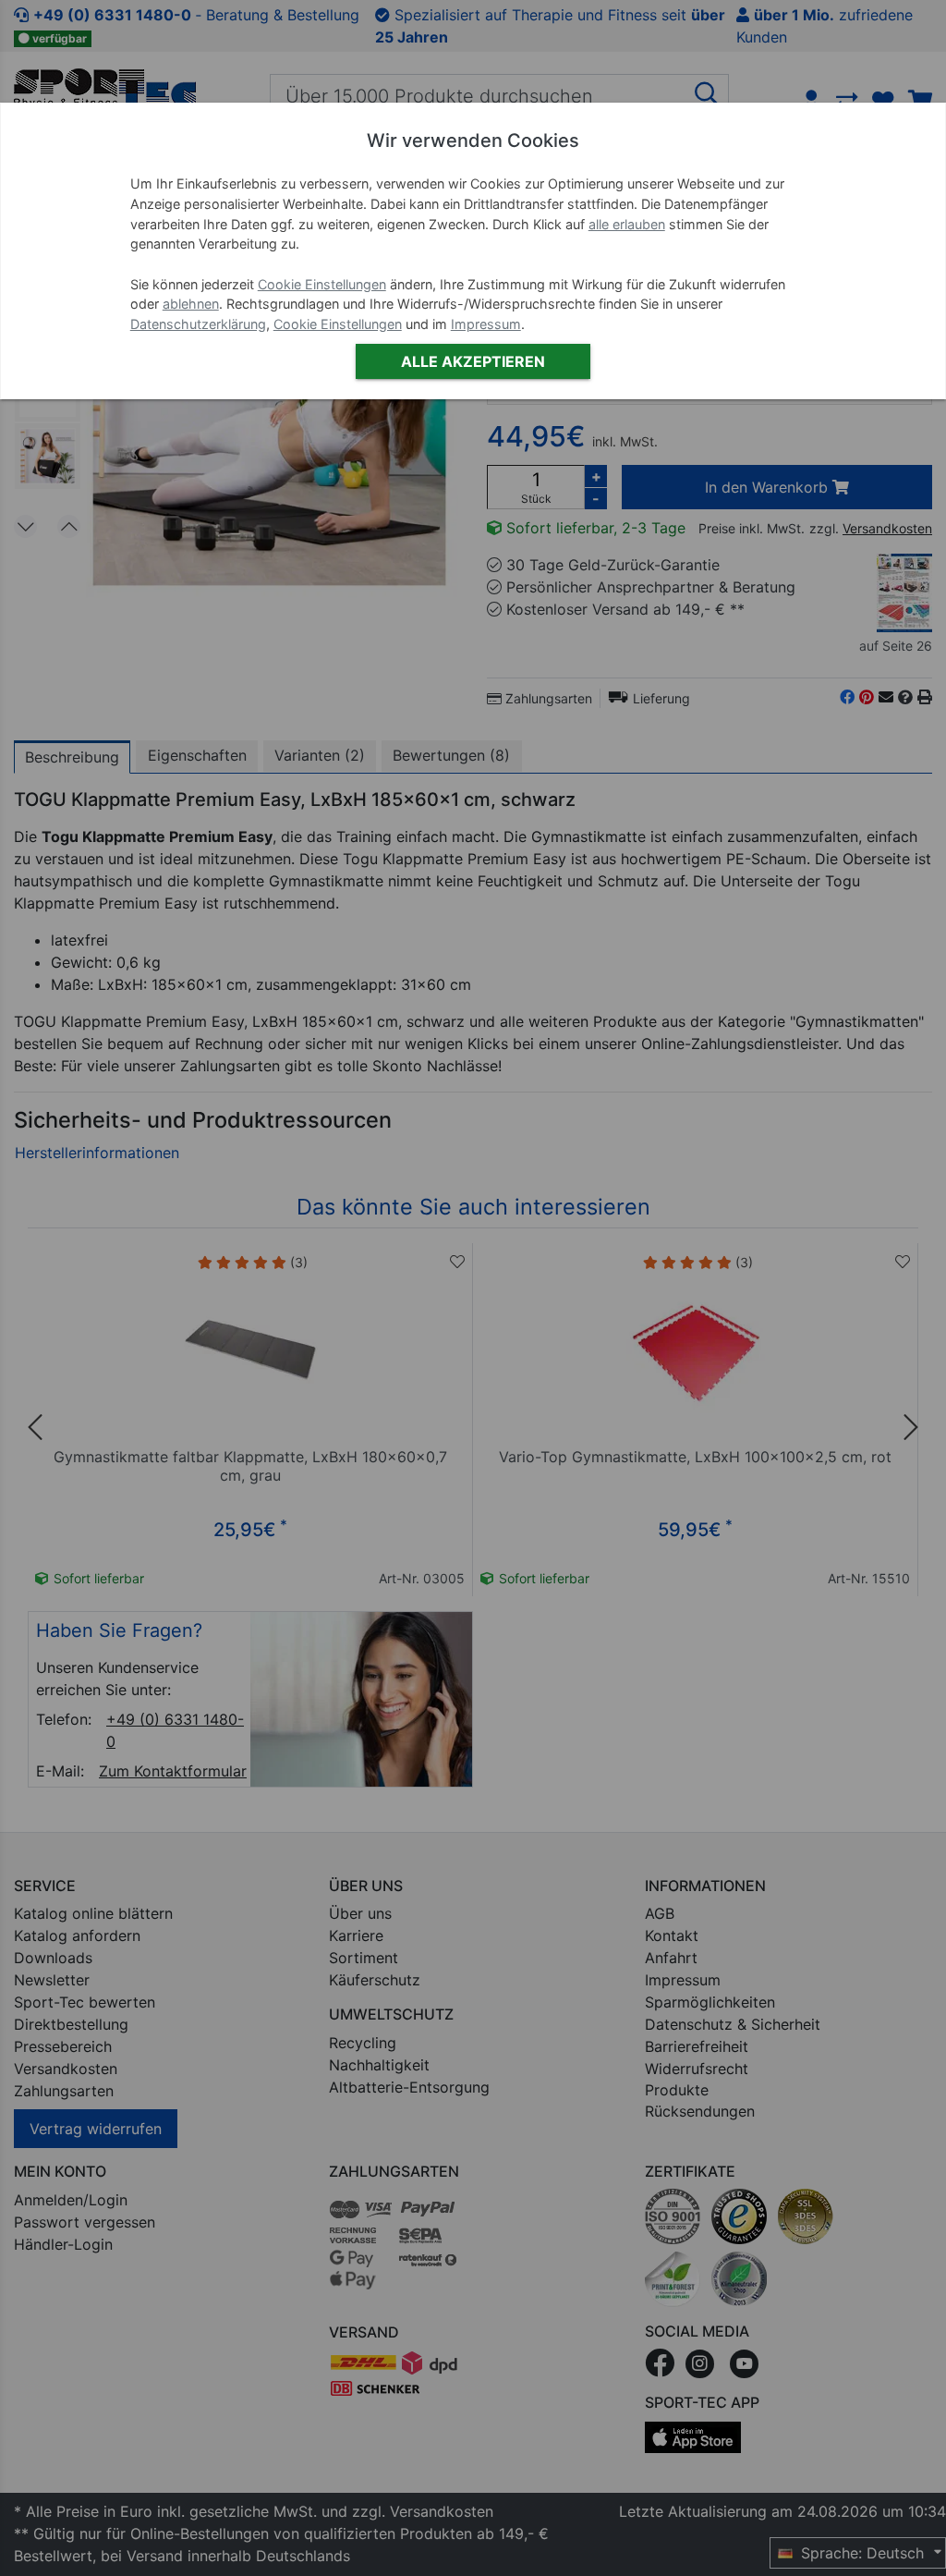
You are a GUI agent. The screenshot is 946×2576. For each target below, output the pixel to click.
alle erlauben (627, 224)
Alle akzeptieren (473, 361)
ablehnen (191, 304)
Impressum (486, 324)
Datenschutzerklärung (198, 324)
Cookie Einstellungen (322, 284)
